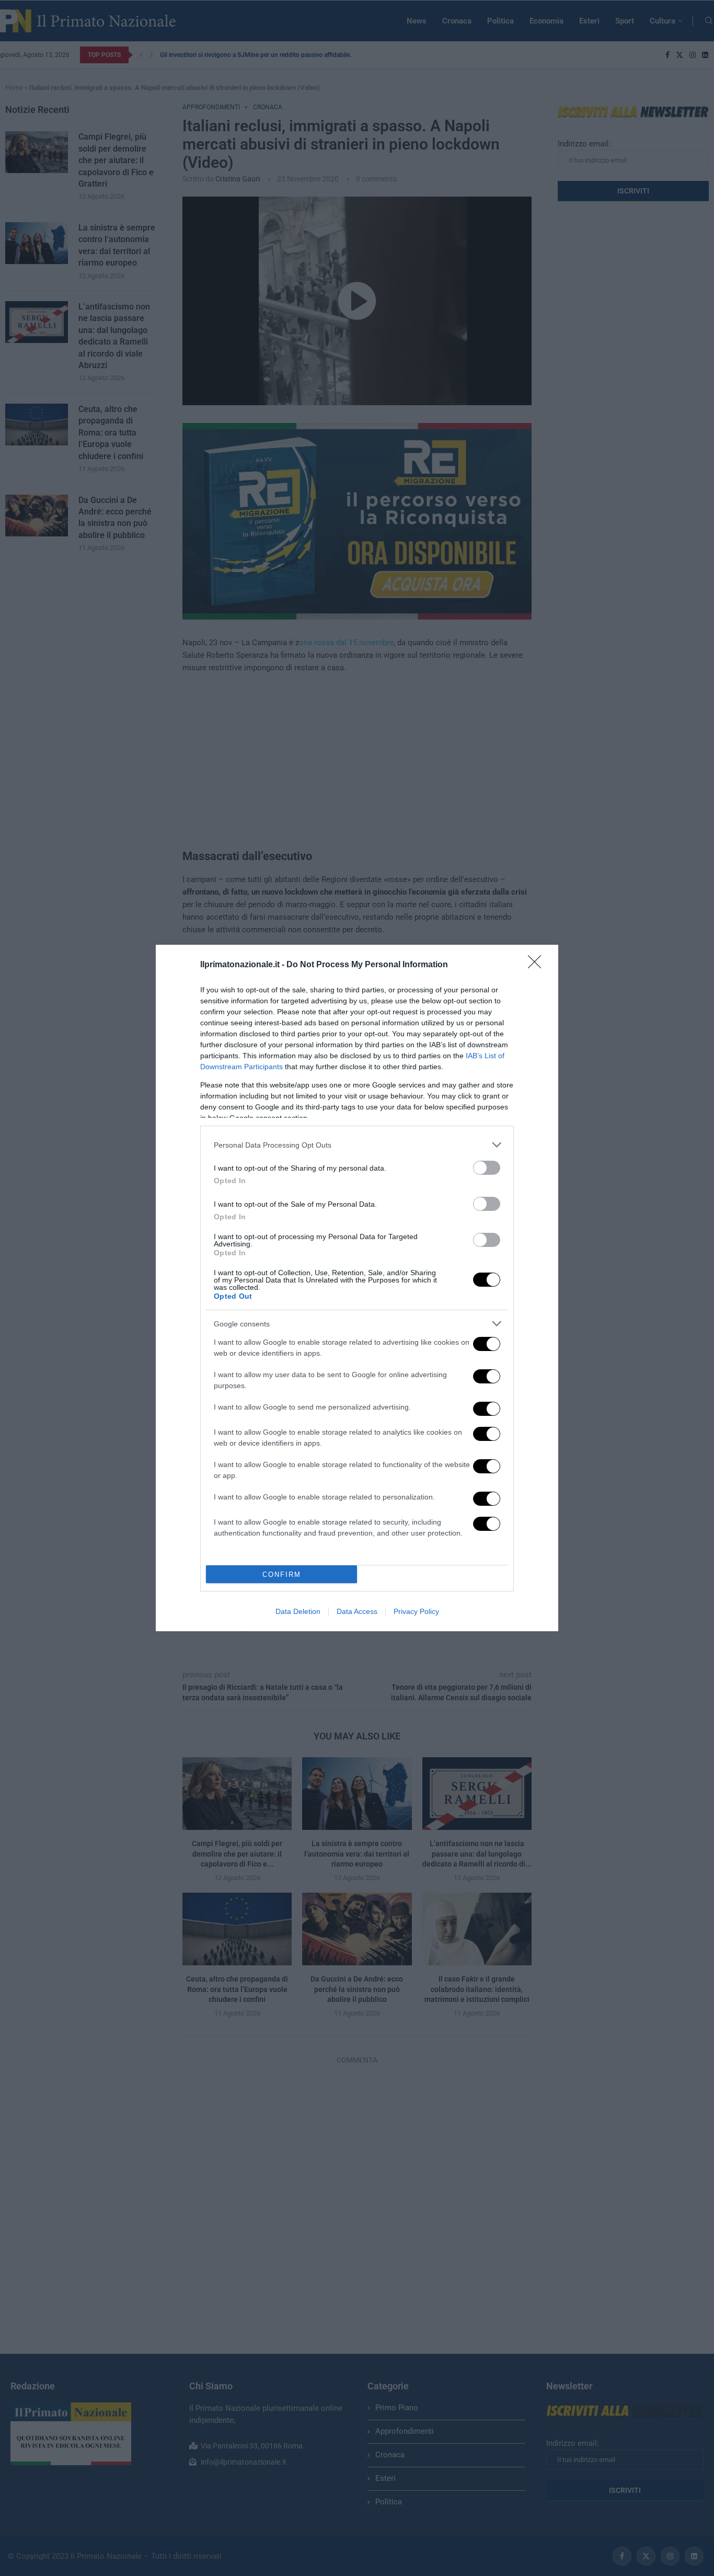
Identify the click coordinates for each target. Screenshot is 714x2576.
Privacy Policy (416, 1611)
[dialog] (357, 1288)
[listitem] (357, 1145)
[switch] (487, 1168)
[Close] (538, 965)
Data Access (357, 1611)
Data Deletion (298, 1611)
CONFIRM (282, 1575)
